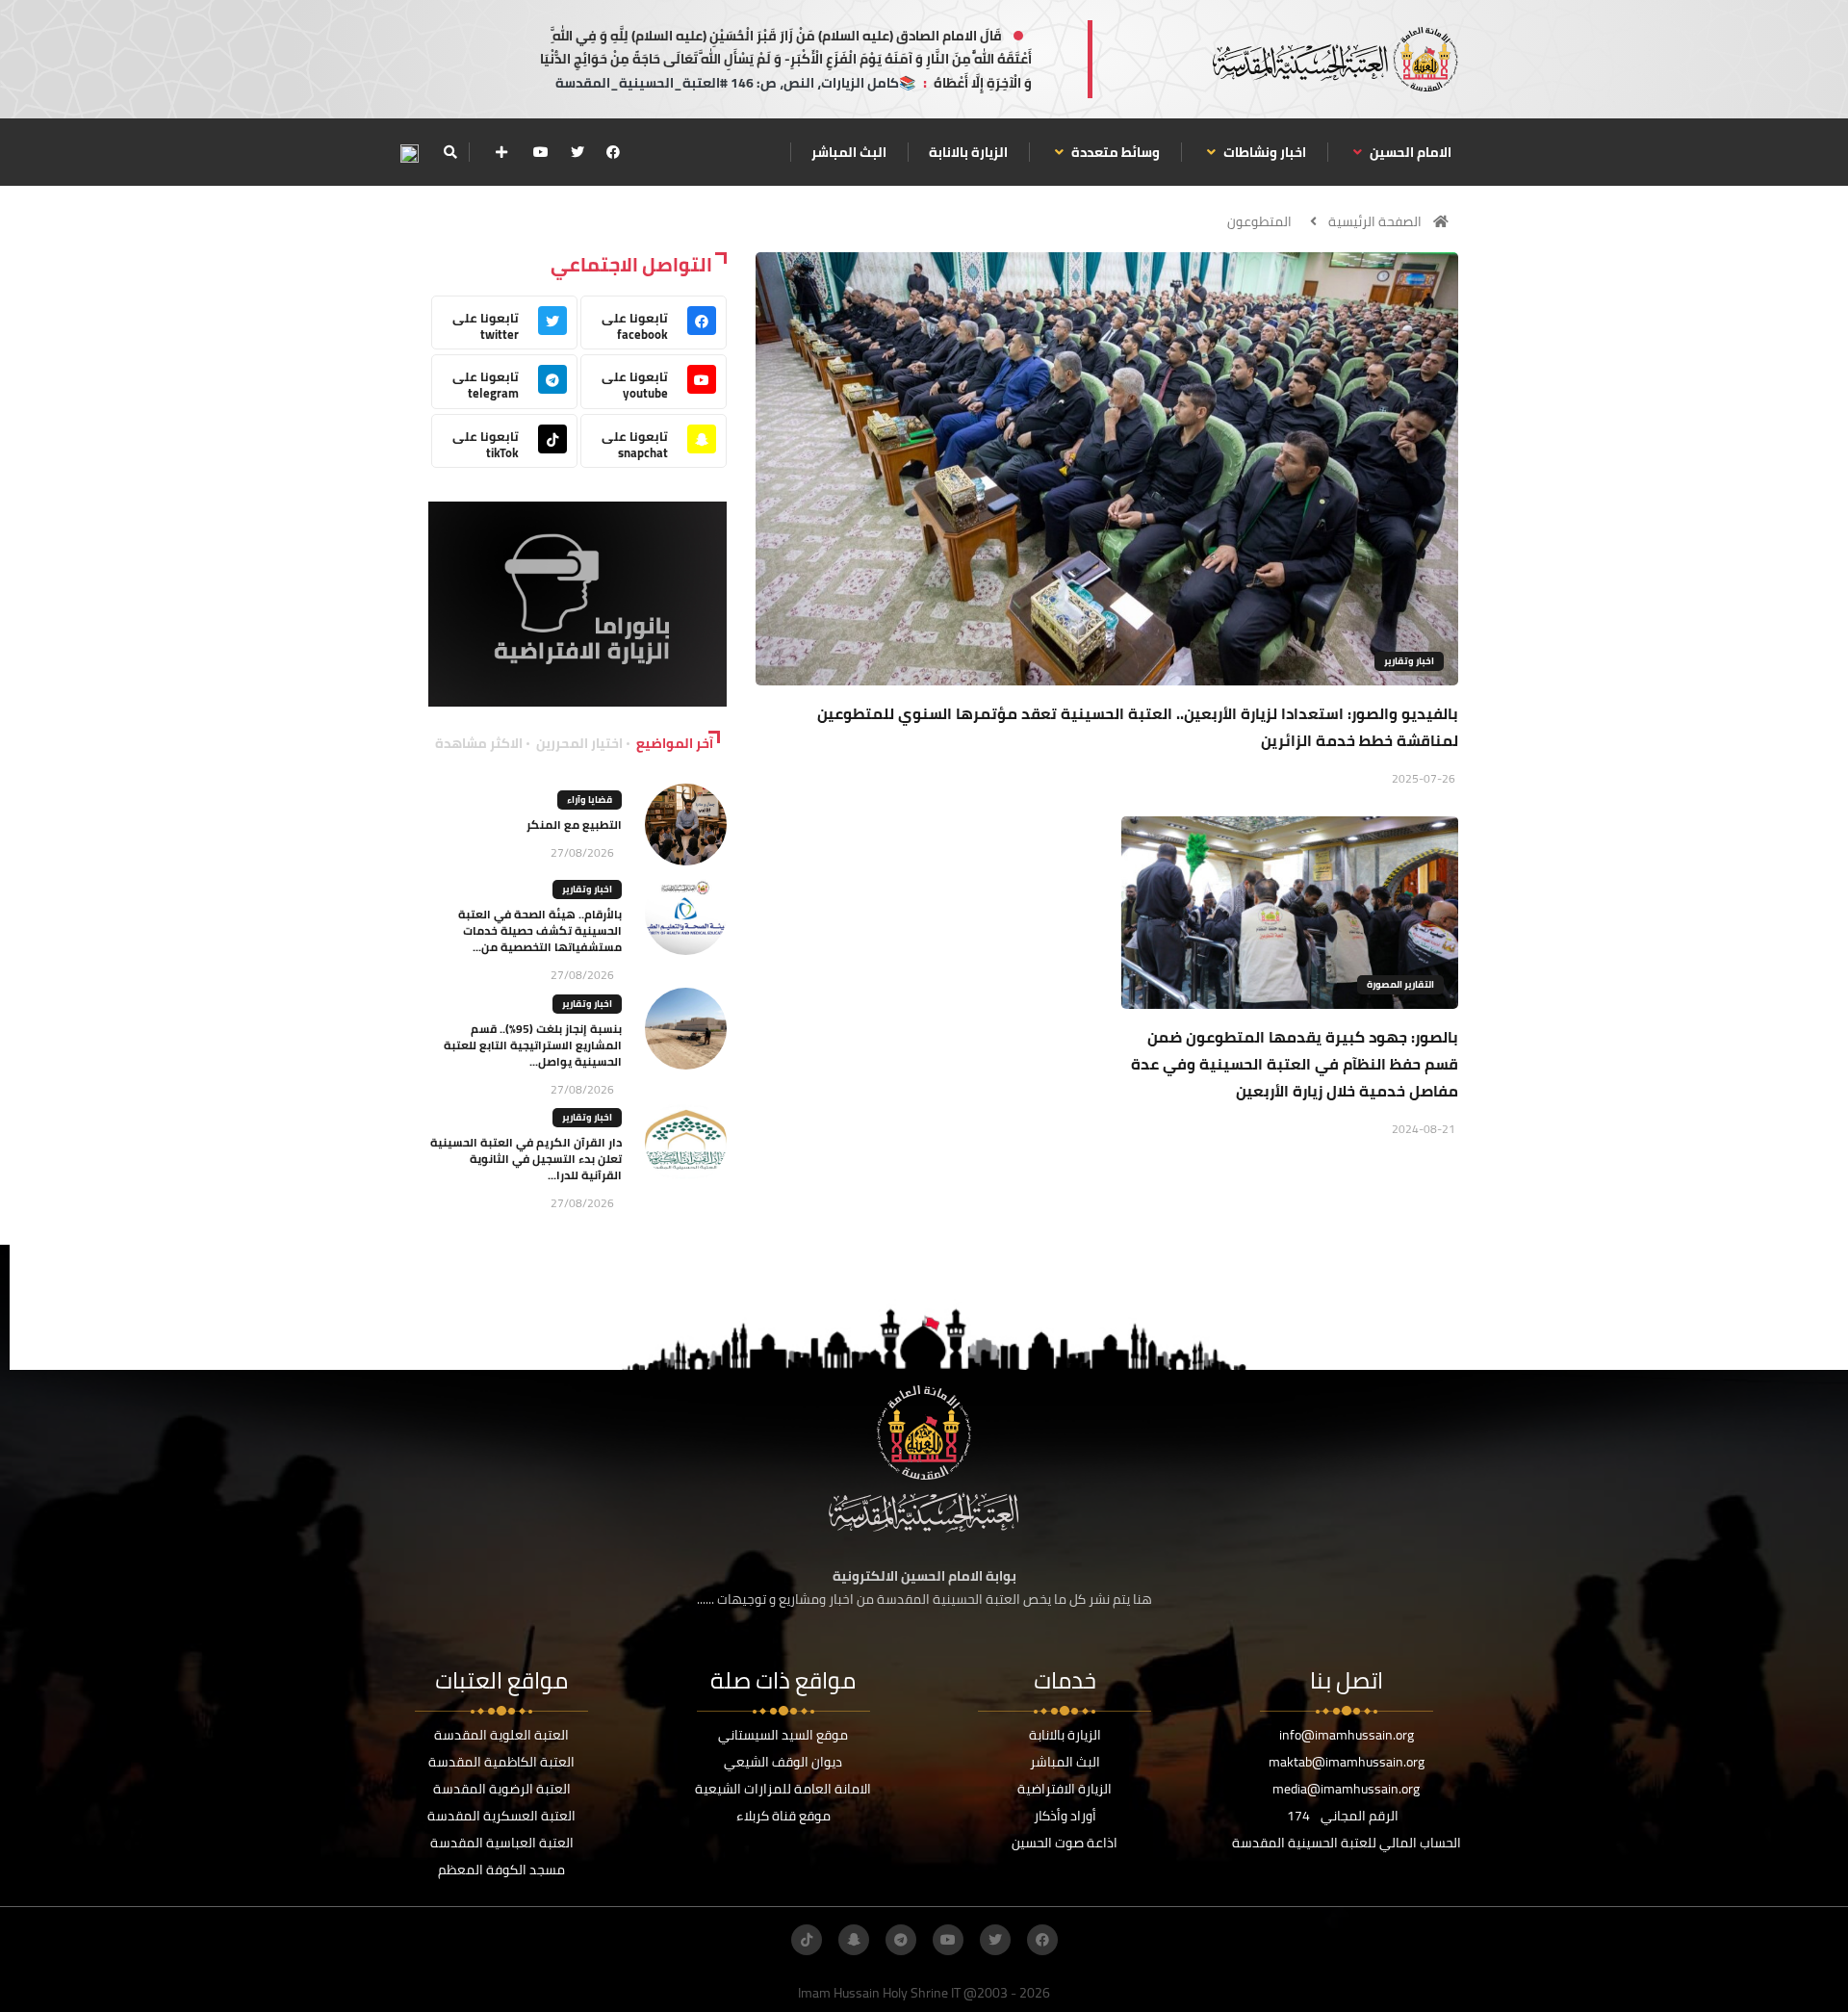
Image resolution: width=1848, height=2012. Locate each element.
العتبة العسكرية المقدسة (501, 1816)
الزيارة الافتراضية (1065, 1789)
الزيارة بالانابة (968, 152)
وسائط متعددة (1114, 152)
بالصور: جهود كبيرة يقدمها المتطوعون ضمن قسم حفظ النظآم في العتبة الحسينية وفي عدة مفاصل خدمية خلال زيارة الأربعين (1295, 1064)
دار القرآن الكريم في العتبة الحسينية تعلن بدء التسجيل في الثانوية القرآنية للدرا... (526, 1159)
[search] (450, 152)
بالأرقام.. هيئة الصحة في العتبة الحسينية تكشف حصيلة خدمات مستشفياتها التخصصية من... (540, 930)
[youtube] (541, 152)
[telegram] (901, 1940)
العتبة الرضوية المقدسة (502, 1789)
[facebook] (613, 152)
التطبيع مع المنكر (574, 825)
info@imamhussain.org (1347, 1735)
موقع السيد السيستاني (783, 1735)
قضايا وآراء (590, 800)
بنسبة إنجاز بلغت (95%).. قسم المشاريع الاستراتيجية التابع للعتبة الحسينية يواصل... (533, 1045)
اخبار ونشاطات (1263, 152)
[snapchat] (854, 1940)
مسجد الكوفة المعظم (501, 1870)
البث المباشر (849, 152)
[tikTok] (807, 1940)
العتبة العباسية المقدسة (502, 1843)
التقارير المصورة (1400, 984)
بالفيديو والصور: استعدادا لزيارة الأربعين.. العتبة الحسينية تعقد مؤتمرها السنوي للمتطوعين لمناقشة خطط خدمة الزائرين (1138, 727)
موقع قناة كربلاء (783, 1816)
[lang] (409, 153)
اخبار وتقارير (1409, 661)
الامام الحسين (1409, 152)
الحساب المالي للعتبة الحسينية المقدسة (1347, 1843)
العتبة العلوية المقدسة (501, 1735)
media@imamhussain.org (1346, 1789)
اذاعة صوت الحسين (1065, 1843)
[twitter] (577, 152)
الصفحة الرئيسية (1375, 221)
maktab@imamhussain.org (1347, 1762)
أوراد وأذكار (1065, 1816)
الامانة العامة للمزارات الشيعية (783, 1789)
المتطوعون (1259, 221)
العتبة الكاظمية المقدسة (501, 1762)
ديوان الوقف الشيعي (783, 1762)
